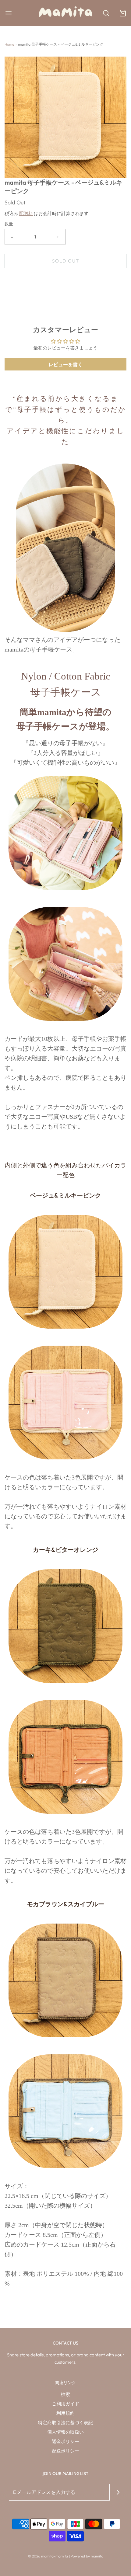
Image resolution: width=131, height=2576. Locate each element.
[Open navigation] (8, 13)
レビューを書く (65, 364)
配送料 (26, 213)
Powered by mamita (87, 2556)
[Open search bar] (106, 13)
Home (9, 44)
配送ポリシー (65, 2451)
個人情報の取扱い (65, 2432)
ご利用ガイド (65, 2404)
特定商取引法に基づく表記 (65, 2423)
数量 (9, 224)
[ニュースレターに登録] (118, 2492)
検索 (65, 2394)
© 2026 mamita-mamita (48, 2556)
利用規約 (65, 2413)
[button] (65, 117)
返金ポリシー (65, 2441)
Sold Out (66, 261)
